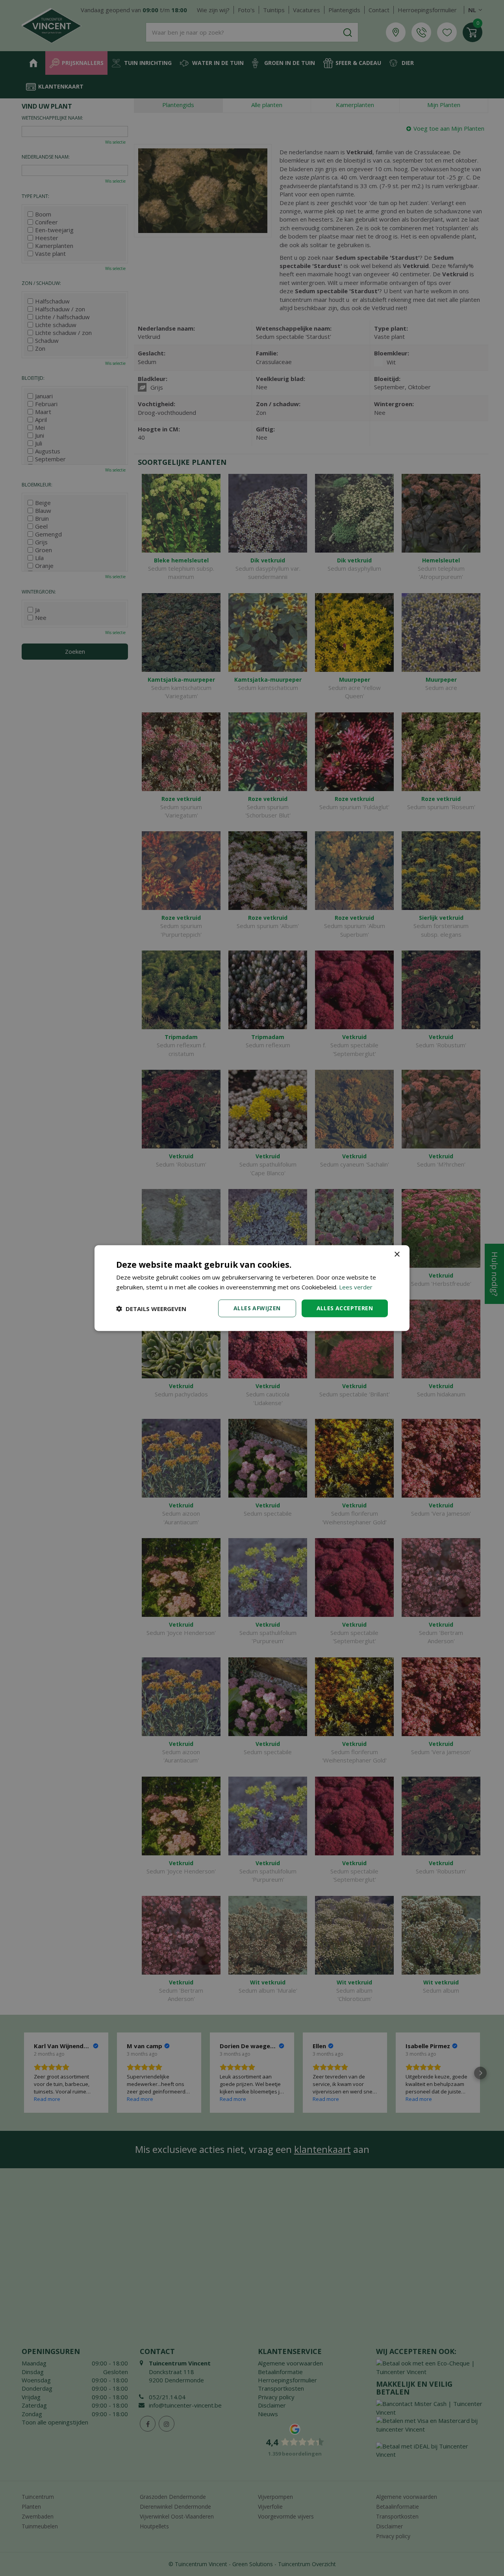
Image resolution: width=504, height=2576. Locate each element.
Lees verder (356, 1287)
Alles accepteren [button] (345, 1308)
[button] (151, 1308)
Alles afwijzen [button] (257, 1308)
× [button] (397, 1254)
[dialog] (252, 1288)
